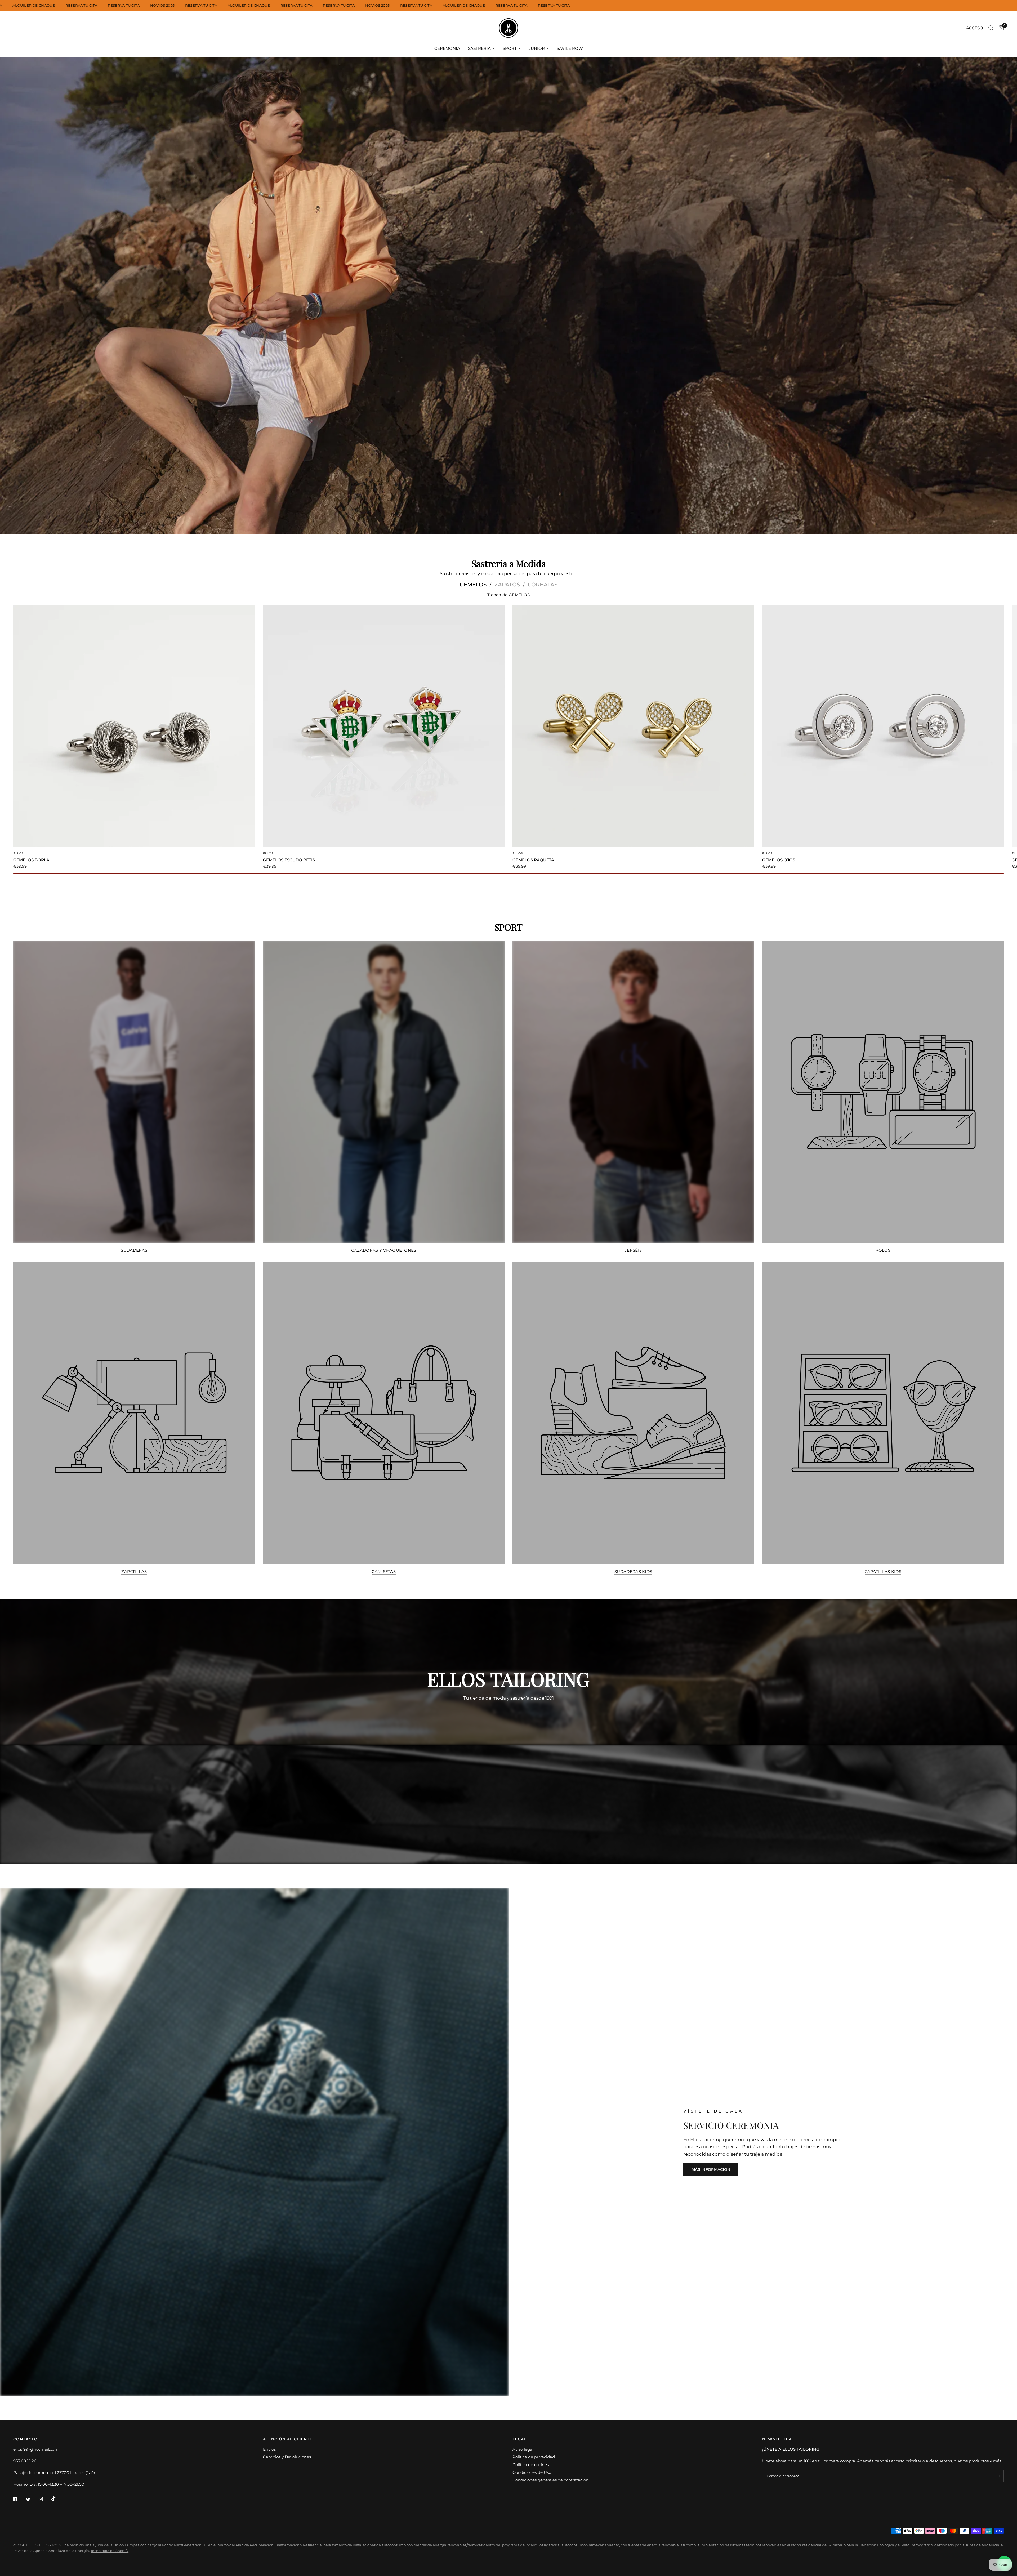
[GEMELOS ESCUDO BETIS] (384, 726)
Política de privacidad (534, 2457)
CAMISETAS (384, 1572)
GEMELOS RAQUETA (533, 860)
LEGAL (519, 2439)
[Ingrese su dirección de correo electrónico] (998, 2476)
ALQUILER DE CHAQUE (34, 5)
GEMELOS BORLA (31, 860)
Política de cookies (531, 2465)
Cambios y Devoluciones (287, 2457)
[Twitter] (32, 2499)
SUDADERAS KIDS (633, 1572)
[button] (711, 2169)
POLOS (883, 1250)
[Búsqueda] (991, 28)
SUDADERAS (134, 1250)
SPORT (510, 48)
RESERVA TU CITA (81, 5)
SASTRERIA (479, 48)
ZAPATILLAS (134, 1572)
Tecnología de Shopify (110, 2551)
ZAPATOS (507, 585)
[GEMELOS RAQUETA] (633, 726)
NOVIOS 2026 (162, 5)
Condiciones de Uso (532, 2472)
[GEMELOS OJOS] (883, 726)
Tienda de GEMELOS (508, 595)
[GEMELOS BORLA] (134, 726)
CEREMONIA (447, 48)
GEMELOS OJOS (779, 860)
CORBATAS (543, 585)
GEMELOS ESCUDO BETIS (289, 860)
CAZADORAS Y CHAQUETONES (384, 1250)
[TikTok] (57, 2499)
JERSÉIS (633, 1250)
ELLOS (19, 853)
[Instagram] (44, 2499)
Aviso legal (523, 2449)
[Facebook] (19, 2499)
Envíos (269, 2449)
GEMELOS (473, 585)
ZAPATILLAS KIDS (883, 1572)
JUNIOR (537, 48)
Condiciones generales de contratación (550, 2480)
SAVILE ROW (570, 48)
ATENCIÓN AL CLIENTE (288, 2439)
